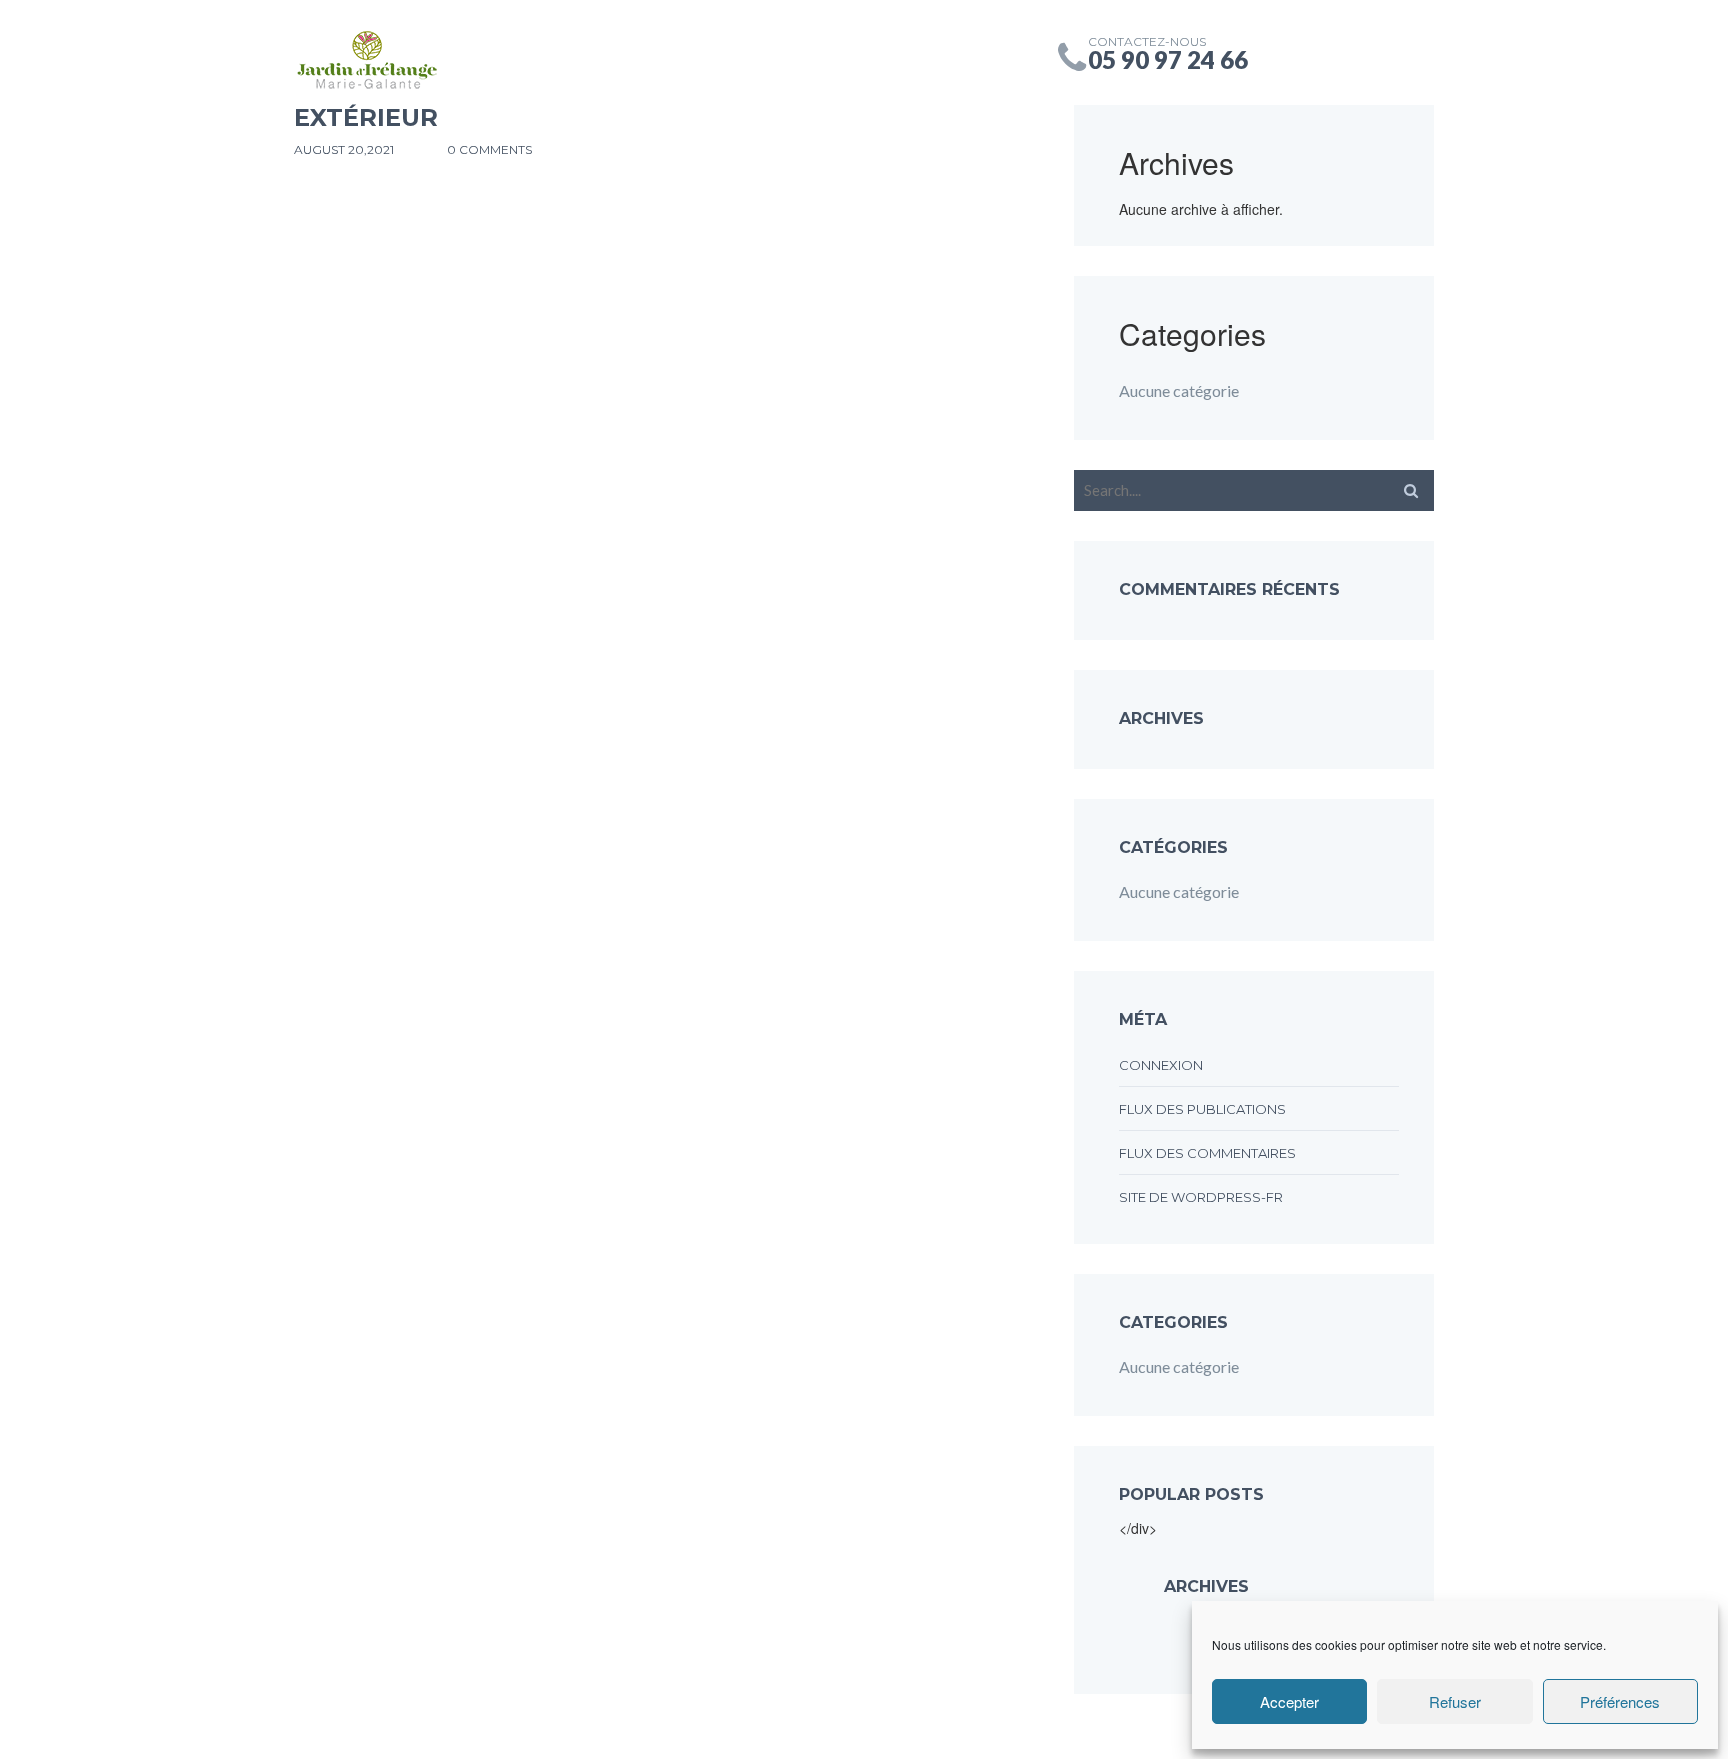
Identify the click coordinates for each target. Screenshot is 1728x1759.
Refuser (1455, 1701)
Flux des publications (1202, 1109)
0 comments (489, 149)
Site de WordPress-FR (1201, 1197)
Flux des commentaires (1207, 1153)
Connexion (1161, 1065)
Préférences (1620, 1701)
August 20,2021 (345, 149)
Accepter (1289, 1701)
